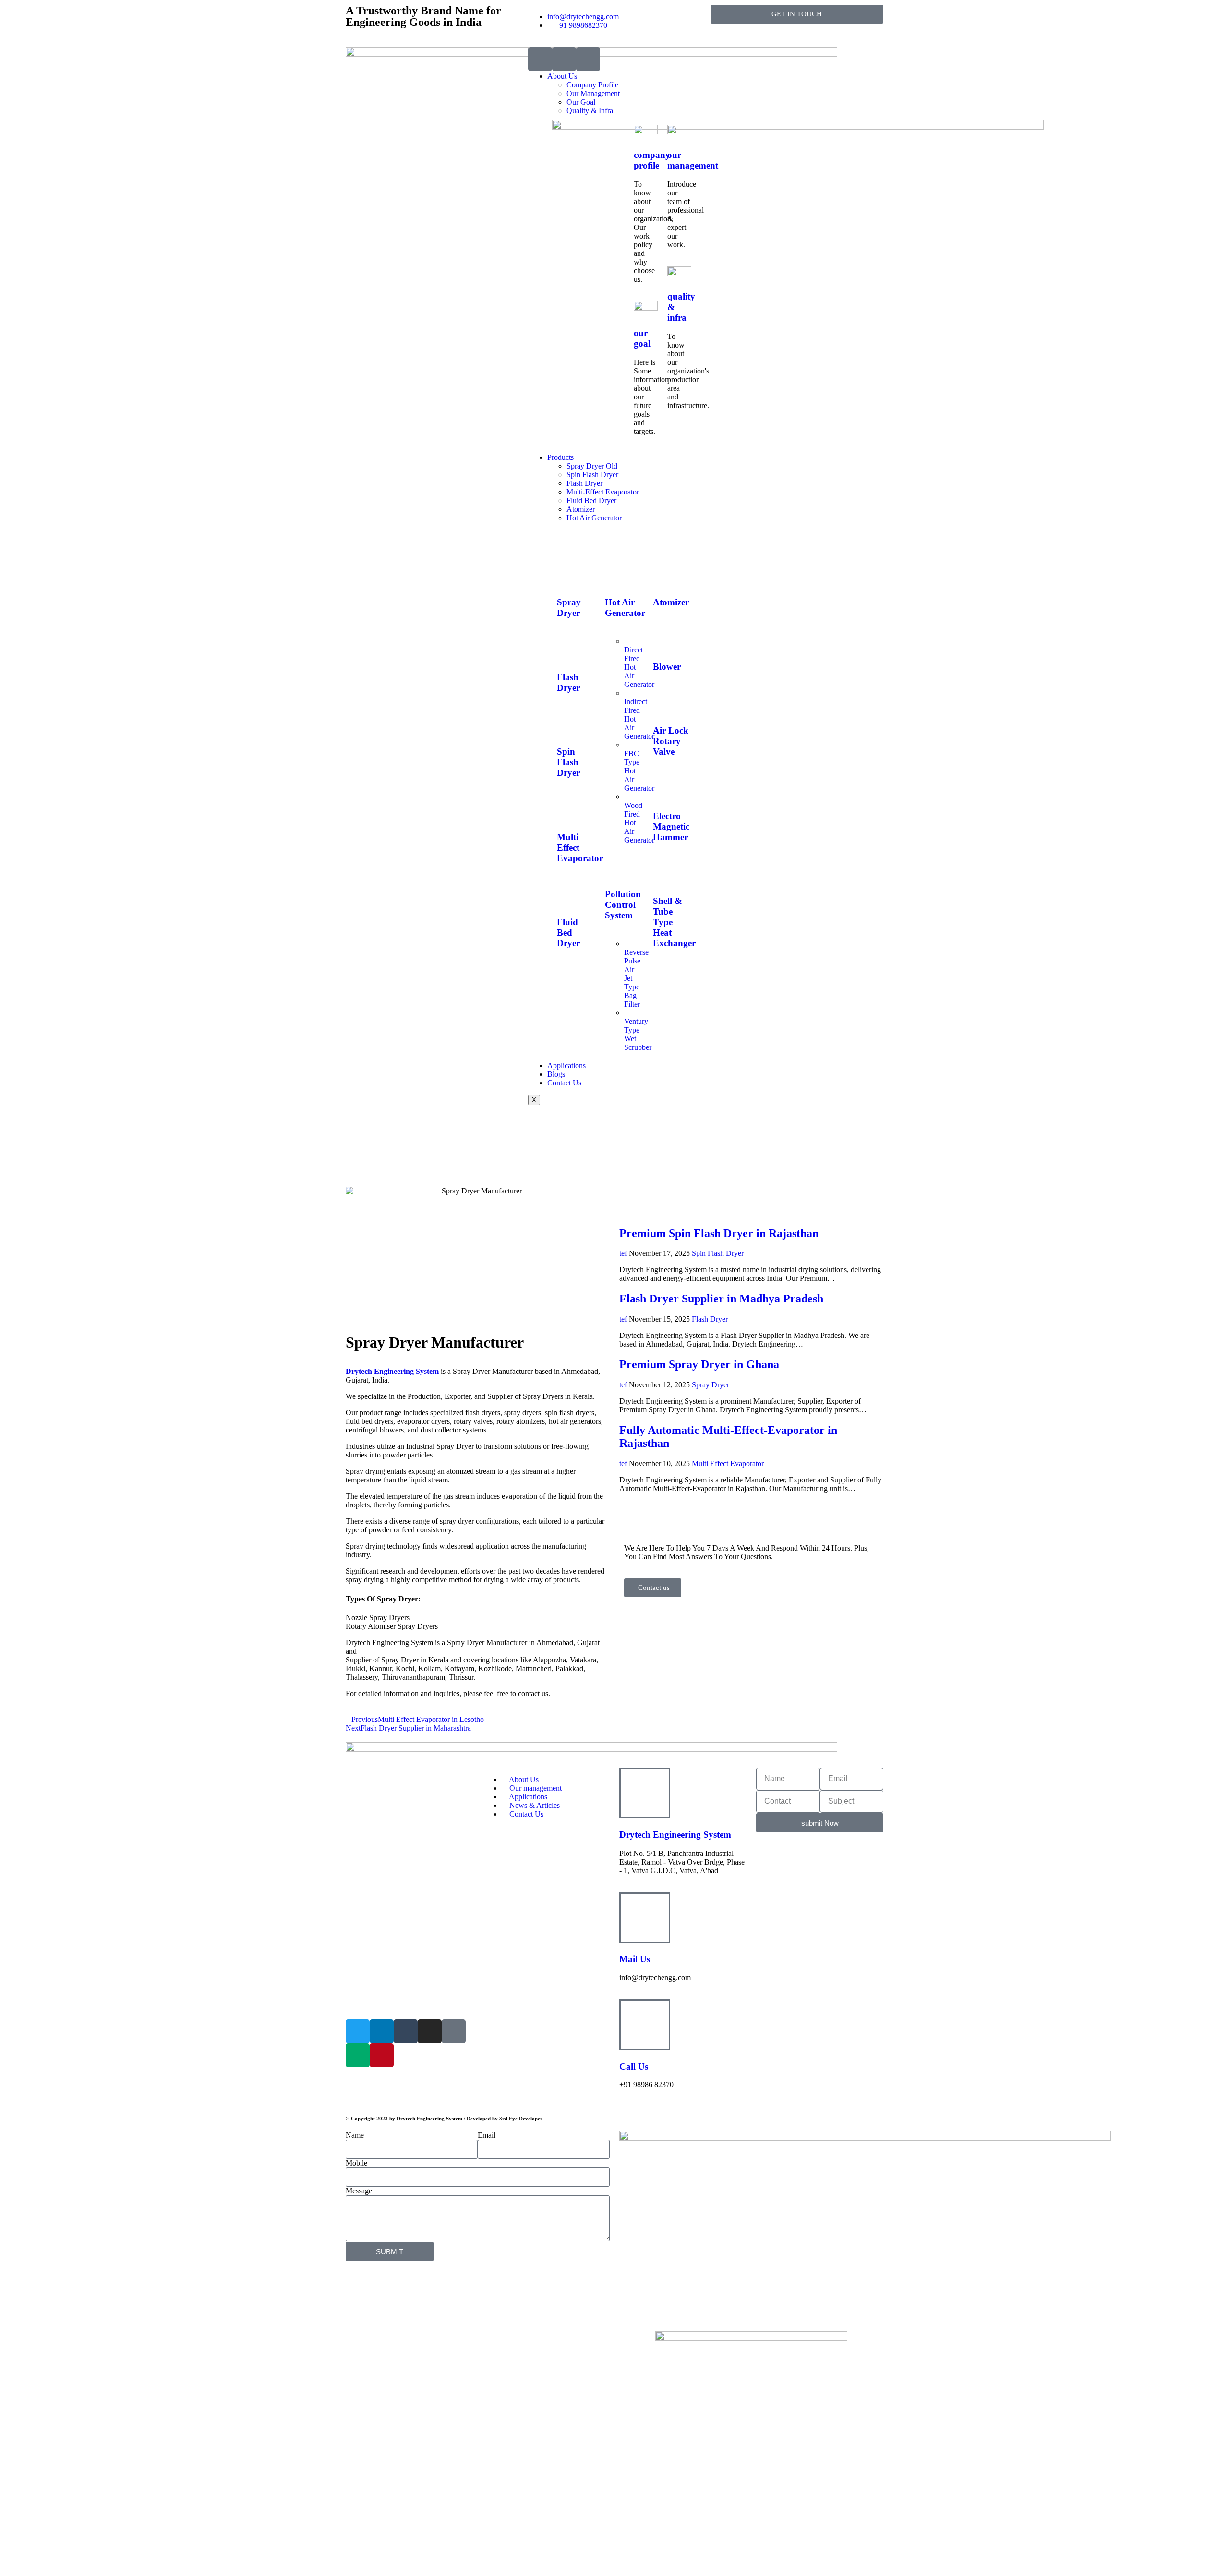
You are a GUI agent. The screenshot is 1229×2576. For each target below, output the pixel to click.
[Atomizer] (665, 575)
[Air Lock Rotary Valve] (665, 703)
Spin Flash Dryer (592, 475)
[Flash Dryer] (569, 649)
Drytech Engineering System (392, 1371)
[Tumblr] (406, 2031)
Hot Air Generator (594, 518)
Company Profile (592, 85)
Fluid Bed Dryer (591, 500)
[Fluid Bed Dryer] (569, 894)
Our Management (593, 93)
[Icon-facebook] (454, 2031)
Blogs (556, 1074)
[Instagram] (430, 2031)
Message (359, 2191)
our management (693, 160)
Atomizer (581, 509)
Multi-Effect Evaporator (603, 492)
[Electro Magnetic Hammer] (665, 788)
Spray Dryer (569, 608)
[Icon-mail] (588, 59)
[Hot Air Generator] (617, 575)
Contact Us (564, 1083)
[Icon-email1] (564, 59)
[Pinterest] (382, 2055)
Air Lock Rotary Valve (671, 741)
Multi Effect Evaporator (728, 1463)
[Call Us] (645, 2025)
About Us (562, 76)
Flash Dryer (584, 483)
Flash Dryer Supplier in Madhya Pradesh (721, 1299)
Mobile (356, 2163)
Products (560, 457)
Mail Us (635, 1959)
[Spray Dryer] (569, 575)
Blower (667, 667)
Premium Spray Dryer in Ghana (699, 1364)
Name (355, 2135)
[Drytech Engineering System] (645, 1793)
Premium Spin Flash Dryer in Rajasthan (719, 1233)
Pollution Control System (623, 905)
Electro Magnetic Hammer (671, 826)
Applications (566, 1065)
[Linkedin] (382, 2031)
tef (623, 1253)
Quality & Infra (590, 111)
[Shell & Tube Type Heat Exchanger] (665, 873)
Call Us (634, 2066)
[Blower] (665, 638)
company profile (652, 160)
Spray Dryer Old (592, 466)
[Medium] (358, 2055)
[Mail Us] (645, 1918)
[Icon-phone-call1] (540, 59)
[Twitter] (358, 2031)
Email (487, 2135)
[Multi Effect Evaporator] (569, 809)
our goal (642, 338)
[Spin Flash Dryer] (569, 724)
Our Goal (581, 102)
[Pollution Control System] (617, 866)
